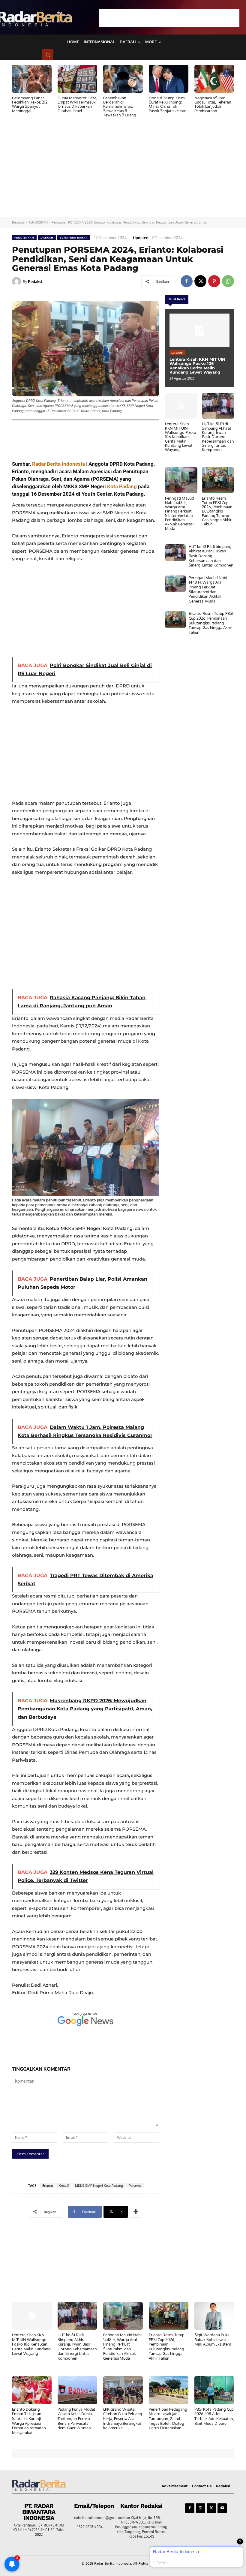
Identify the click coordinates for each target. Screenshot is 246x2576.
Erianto (48, 2186)
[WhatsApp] (228, 281)
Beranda (18, 222)
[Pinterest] (214, 281)
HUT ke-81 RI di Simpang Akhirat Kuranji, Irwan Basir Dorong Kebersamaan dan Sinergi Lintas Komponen (218, 437)
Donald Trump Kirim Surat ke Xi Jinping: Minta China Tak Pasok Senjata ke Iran (168, 104)
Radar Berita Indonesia (58, 464)
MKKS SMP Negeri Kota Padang (99, 2186)
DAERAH (47, 237)
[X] (200, 281)
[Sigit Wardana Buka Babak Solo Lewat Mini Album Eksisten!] (214, 2316)
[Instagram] (201, 2508)
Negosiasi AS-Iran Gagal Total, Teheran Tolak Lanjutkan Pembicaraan (213, 104)
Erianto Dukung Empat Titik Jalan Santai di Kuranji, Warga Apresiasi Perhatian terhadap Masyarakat (29, 2421)
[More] (136, 2212)
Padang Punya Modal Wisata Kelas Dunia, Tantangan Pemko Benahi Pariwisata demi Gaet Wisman (76, 2418)
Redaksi (35, 281)
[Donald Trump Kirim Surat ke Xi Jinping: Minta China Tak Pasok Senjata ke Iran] (169, 79)
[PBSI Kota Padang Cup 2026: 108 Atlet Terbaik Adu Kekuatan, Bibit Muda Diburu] (214, 2390)
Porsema (135, 2186)
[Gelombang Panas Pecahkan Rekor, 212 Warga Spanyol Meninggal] (32, 79)
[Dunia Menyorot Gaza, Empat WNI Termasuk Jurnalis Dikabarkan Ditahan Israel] (77, 79)
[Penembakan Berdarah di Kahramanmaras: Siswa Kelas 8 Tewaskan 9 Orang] (123, 79)
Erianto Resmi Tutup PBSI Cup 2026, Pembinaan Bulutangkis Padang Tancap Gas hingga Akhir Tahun (217, 511)
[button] (48, 55)
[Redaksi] (17, 281)
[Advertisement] (169, 18)
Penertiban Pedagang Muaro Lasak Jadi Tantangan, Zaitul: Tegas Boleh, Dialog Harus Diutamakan (168, 2418)
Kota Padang (122, 486)
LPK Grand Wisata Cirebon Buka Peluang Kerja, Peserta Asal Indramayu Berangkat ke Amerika (123, 2418)
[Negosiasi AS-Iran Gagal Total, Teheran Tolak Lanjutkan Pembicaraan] (214, 79)
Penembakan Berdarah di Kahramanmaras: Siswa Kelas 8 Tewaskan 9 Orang (120, 106)
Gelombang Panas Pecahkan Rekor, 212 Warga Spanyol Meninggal (30, 104)
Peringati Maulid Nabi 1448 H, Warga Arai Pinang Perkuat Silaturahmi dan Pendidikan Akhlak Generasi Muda (180, 513)
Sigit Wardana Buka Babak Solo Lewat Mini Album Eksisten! (213, 2339)
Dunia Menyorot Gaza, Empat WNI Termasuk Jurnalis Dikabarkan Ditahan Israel (77, 104)
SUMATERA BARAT (73, 237)
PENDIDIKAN (38, 222)
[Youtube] (222, 2508)
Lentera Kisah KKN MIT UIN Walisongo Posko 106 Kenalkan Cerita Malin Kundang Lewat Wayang (197, 366)
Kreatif (64, 2186)
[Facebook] (187, 281)
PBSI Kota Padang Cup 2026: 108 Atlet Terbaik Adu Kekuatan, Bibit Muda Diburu (214, 2416)
